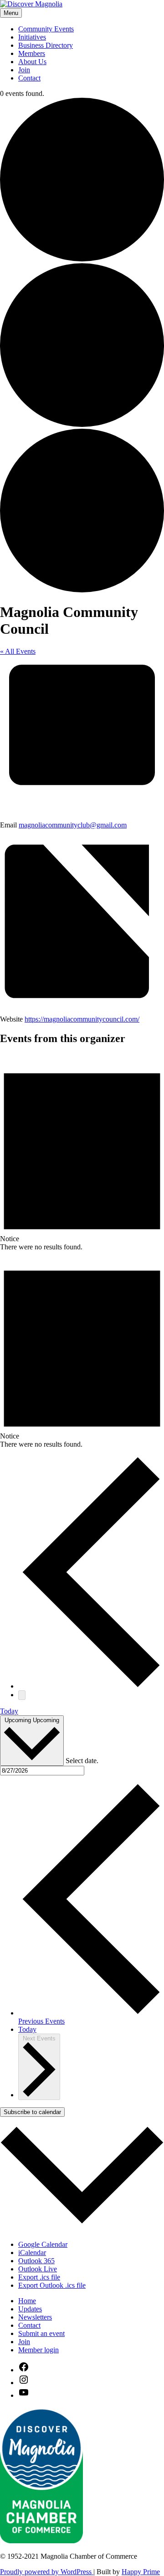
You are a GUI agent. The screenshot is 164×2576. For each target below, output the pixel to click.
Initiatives (32, 37)
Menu (11, 13)
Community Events (46, 29)
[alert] (82, 1153)
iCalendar (32, 2253)
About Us (32, 62)
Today (9, 1711)
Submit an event (41, 2333)
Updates (30, 2309)
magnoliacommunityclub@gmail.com (73, 825)
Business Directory (46, 45)
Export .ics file (39, 2277)
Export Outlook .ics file (52, 2285)
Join (24, 70)
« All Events (18, 651)
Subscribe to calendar (32, 2112)
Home (27, 2301)
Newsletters (35, 2317)
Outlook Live (38, 2269)
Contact (29, 78)
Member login (38, 2350)
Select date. (82, 1761)
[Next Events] (22, 1695)
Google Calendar (43, 2244)
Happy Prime (141, 2572)
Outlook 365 (36, 2261)
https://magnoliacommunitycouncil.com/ (82, 1019)
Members (32, 53)
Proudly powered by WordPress (47, 2572)
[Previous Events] (91, 1686)
